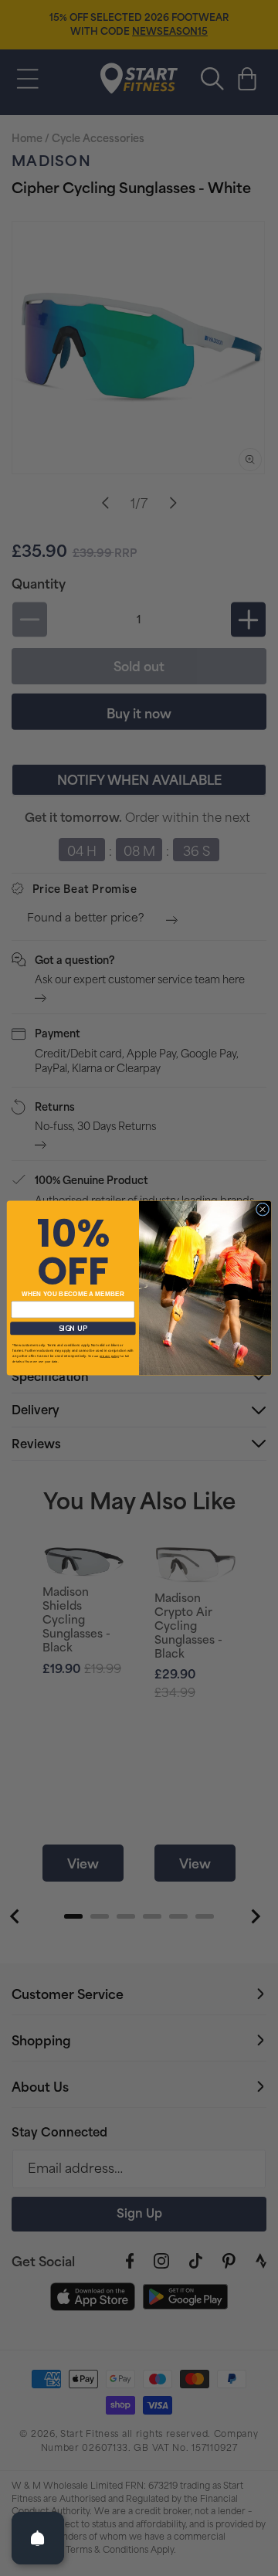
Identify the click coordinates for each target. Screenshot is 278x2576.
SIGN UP (73, 1328)
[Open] (38, 2538)
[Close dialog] (262, 1209)
